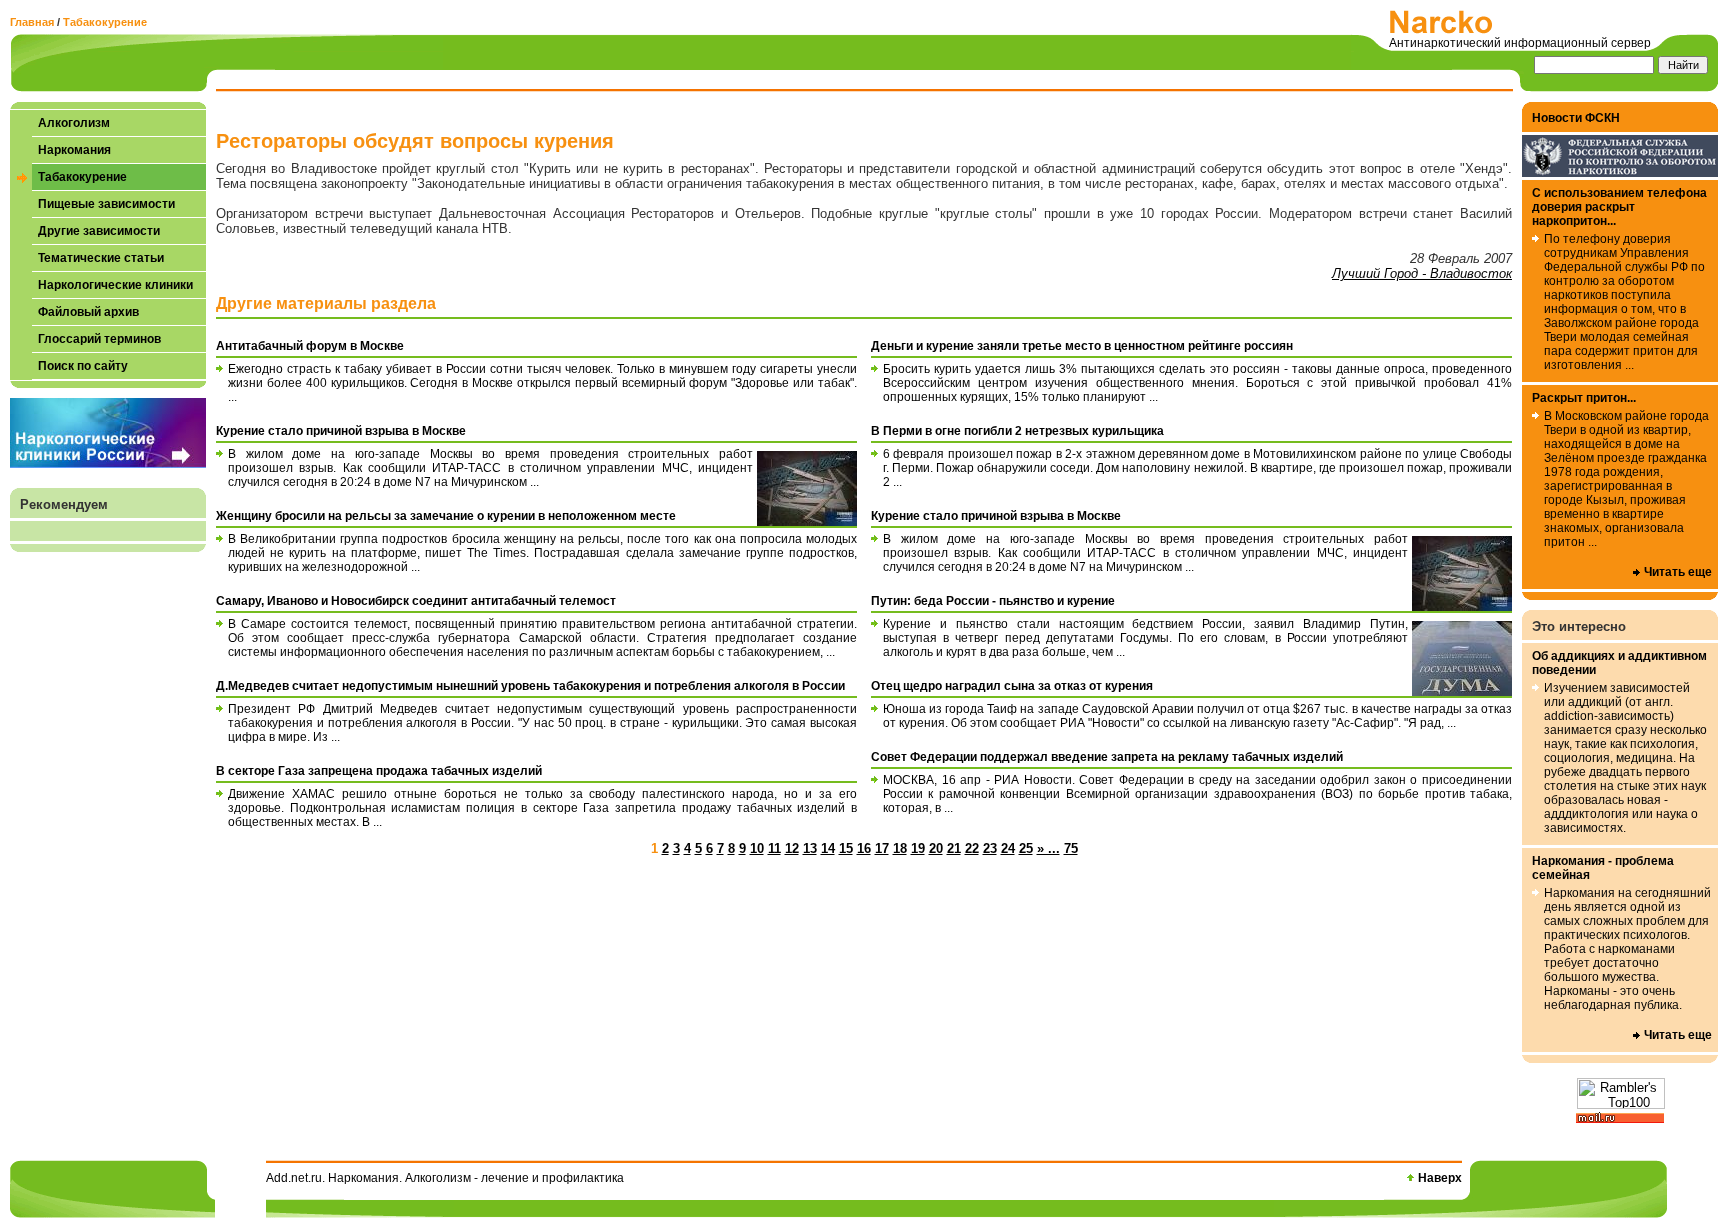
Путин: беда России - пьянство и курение (993, 601)
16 (864, 848)
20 (936, 848)
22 (972, 848)
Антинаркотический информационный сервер (1520, 43)
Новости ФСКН (1576, 118)
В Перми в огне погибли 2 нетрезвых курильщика (1017, 431)
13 (810, 848)
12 (792, 848)
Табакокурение (105, 22)
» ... (1048, 848)
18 (900, 848)
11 (774, 848)
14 (828, 848)
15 (846, 848)
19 (918, 848)
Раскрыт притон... (1584, 398)
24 (1008, 848)
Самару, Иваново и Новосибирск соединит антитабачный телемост (416, 601)
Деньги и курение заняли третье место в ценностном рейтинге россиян (1082, 346)
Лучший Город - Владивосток (1422, 273)
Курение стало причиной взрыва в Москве (341, 431)
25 (1026, 848)
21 (954, 848)
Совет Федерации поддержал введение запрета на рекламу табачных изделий (1107, 757)
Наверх (1440, 1178)
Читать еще (1678, 572)
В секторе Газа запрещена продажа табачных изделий (379, 771)
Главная (32, 22)
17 (882, 848)
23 (990, 848)
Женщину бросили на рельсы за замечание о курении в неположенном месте (446, 516)
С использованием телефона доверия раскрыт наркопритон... (1619, 207)
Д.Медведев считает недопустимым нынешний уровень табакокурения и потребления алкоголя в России (530, 686)
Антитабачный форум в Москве (310, 346)
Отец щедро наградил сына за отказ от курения (1012, 686)
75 (1071, 848)
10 (757, 848)
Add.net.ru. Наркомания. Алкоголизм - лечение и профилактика (445, 1178)
